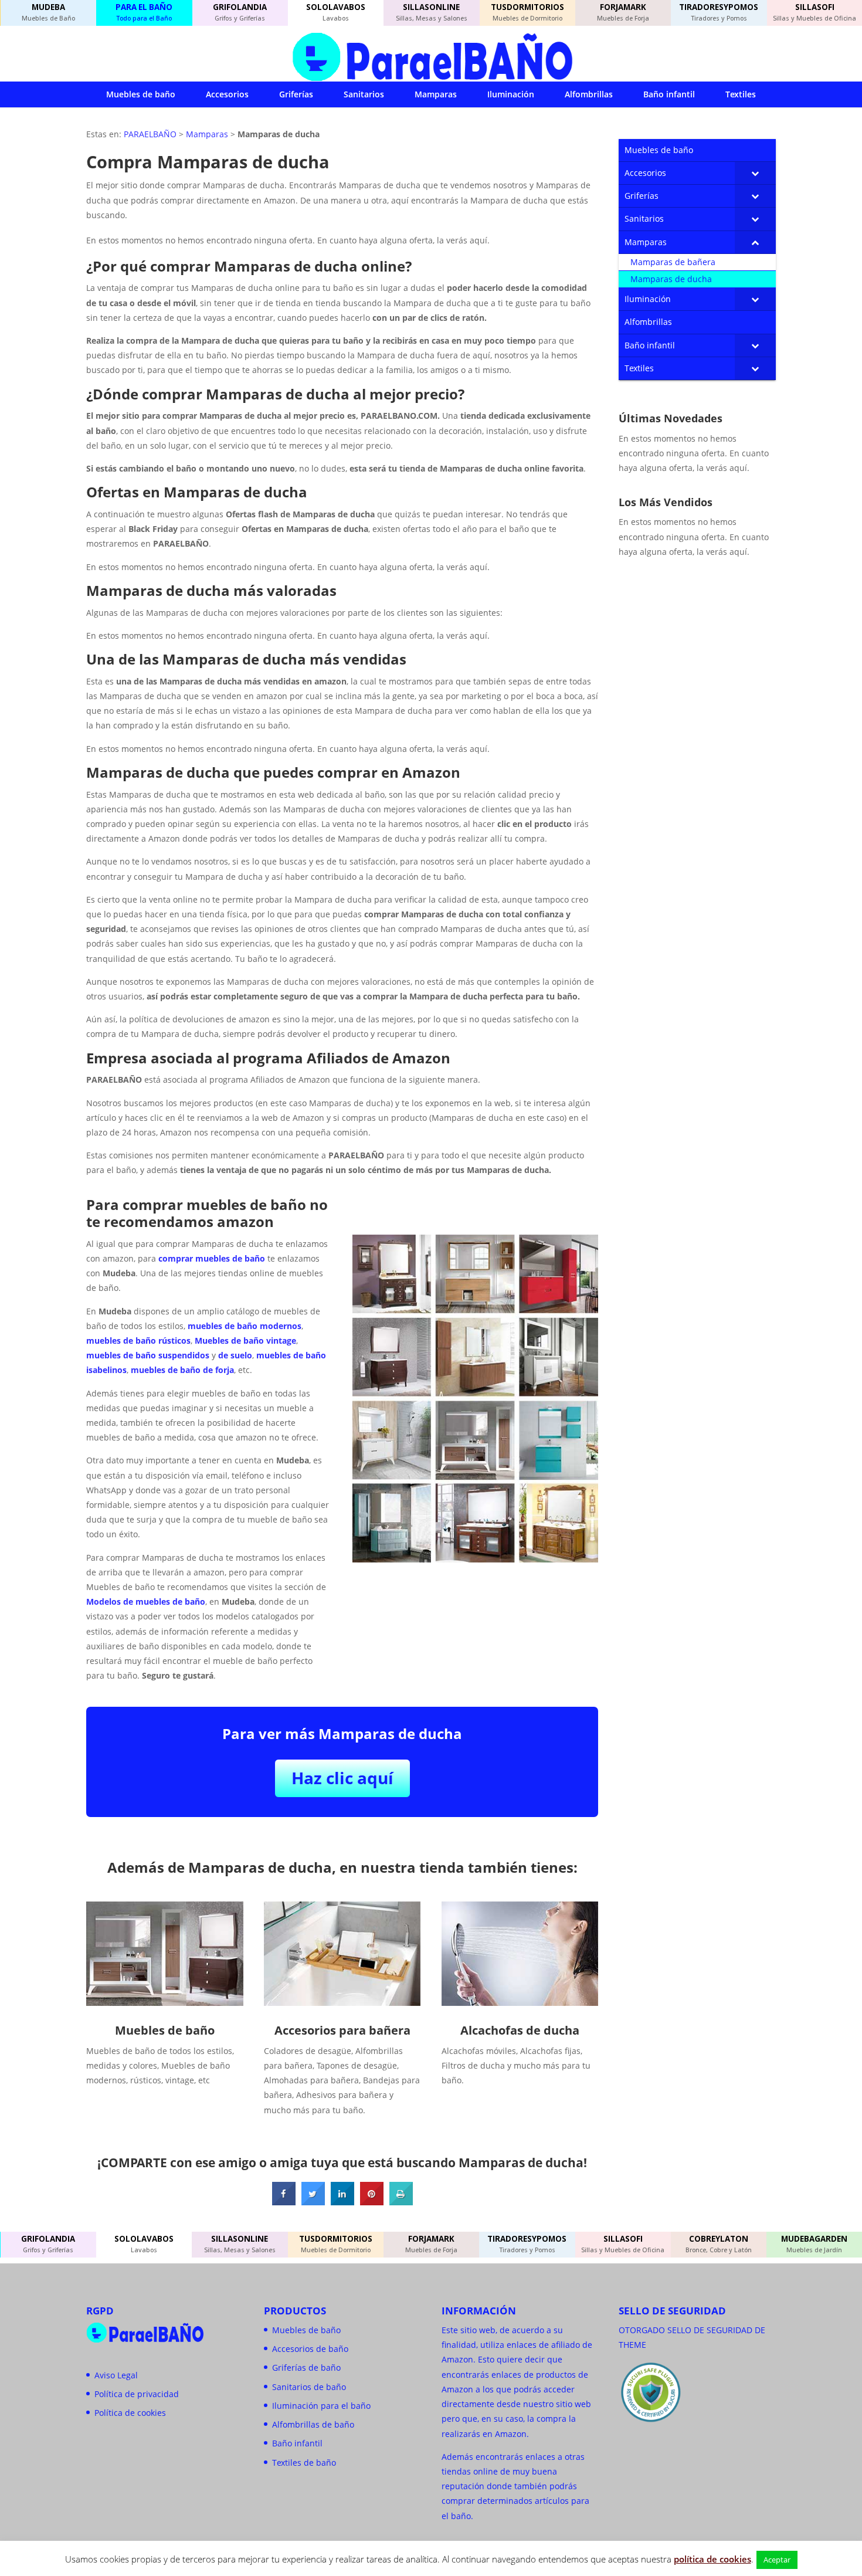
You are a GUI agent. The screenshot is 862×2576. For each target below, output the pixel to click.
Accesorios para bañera (342, 2030)
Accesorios (227, 94)
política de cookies (712, 2559)
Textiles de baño (304, 2463)
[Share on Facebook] (284, 2202)
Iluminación (511, 94)
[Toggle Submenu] (755, 173)
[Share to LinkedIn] (342, 2202)
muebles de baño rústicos (138, 1340)
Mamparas (436, 94)
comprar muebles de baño (212, 1258)
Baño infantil (669, 94)
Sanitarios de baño (309, 2387)
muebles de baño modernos (245, 1326)
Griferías (296, 94)
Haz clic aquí (342, 1778)
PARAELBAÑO (150, 134)
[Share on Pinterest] (372, 2202)
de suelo (235, 1355)
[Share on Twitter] (313, 2202)
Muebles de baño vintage (245, 1340)
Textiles (741, 94)
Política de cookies (130, 2413)
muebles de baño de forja (182, 1370)
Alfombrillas (589, 94)
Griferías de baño (306, 2367)
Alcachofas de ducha (520, 2030)
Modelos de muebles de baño (146, 1601)
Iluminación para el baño (321, 2406)
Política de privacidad (137, 2394)
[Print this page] (401, 2202)
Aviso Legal (116, 2375)
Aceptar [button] (777, 2560)
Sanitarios (364, 94)
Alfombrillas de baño (313, 2424)
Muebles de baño (141, 94)
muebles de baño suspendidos (148, 1355)
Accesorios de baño (310, 2349)
